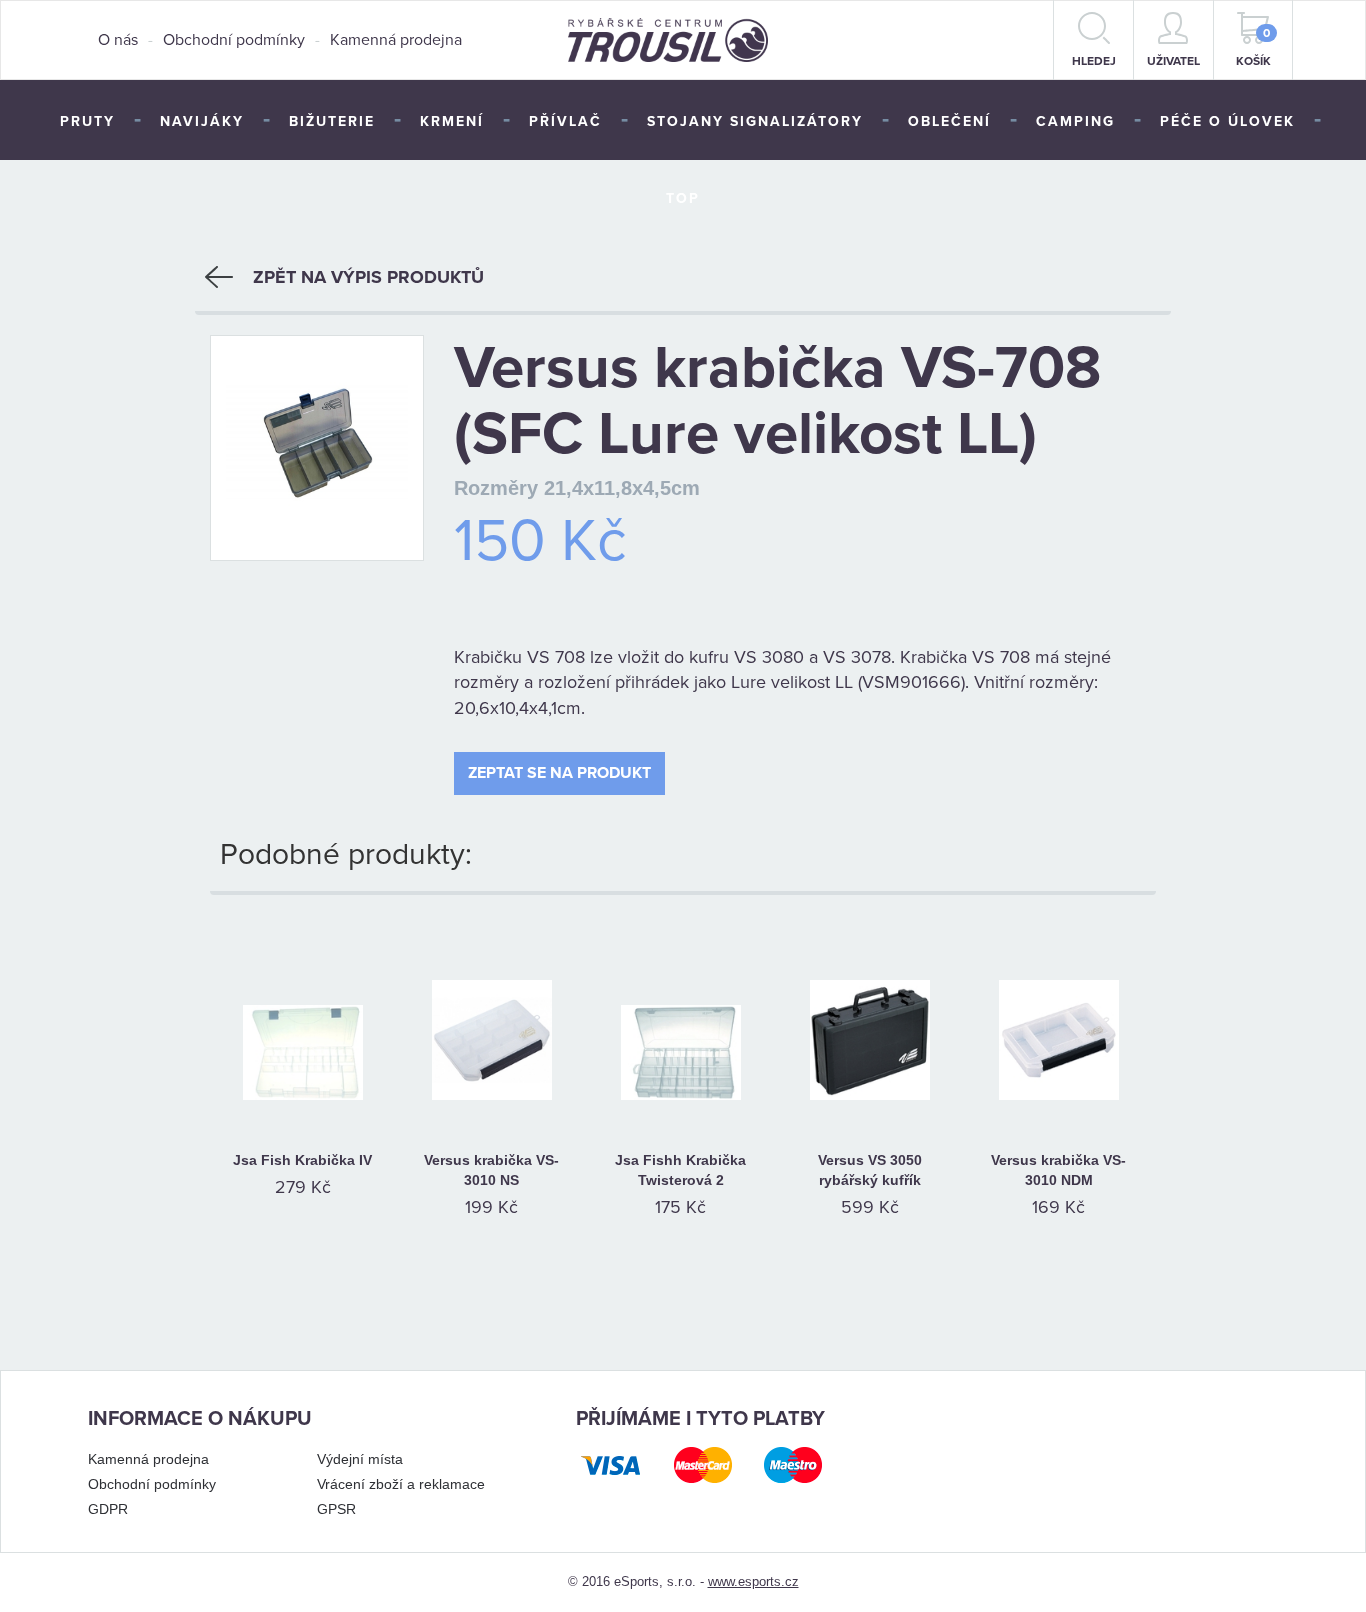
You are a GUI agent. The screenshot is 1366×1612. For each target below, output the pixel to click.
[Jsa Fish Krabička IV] (302, 1015)
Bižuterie (332, 121)
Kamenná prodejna (396, 40)
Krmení (452, 121)
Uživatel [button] (1173, 61)
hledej (1094, 61)
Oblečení (949, 121)
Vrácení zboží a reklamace (401, 1484)
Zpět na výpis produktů (368, 277)
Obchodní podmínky (234, 40)
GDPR (108, 1509)
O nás (118, 40)
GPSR (336, 1509)
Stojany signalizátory (755, 121)
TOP (683, 198)
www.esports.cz (753, 1581)
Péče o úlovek (1227, 121)
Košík (1253, 47)
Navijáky (202, 121)
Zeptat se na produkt (559, 773)
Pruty (87, 121)
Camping (1075, 121)
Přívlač (565, 121)
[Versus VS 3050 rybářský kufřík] (869, 1015)
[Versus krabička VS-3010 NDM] (1058, 1015)
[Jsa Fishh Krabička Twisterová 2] (680, 1015)
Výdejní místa (360, 1459)
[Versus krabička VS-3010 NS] (491, 1015)
